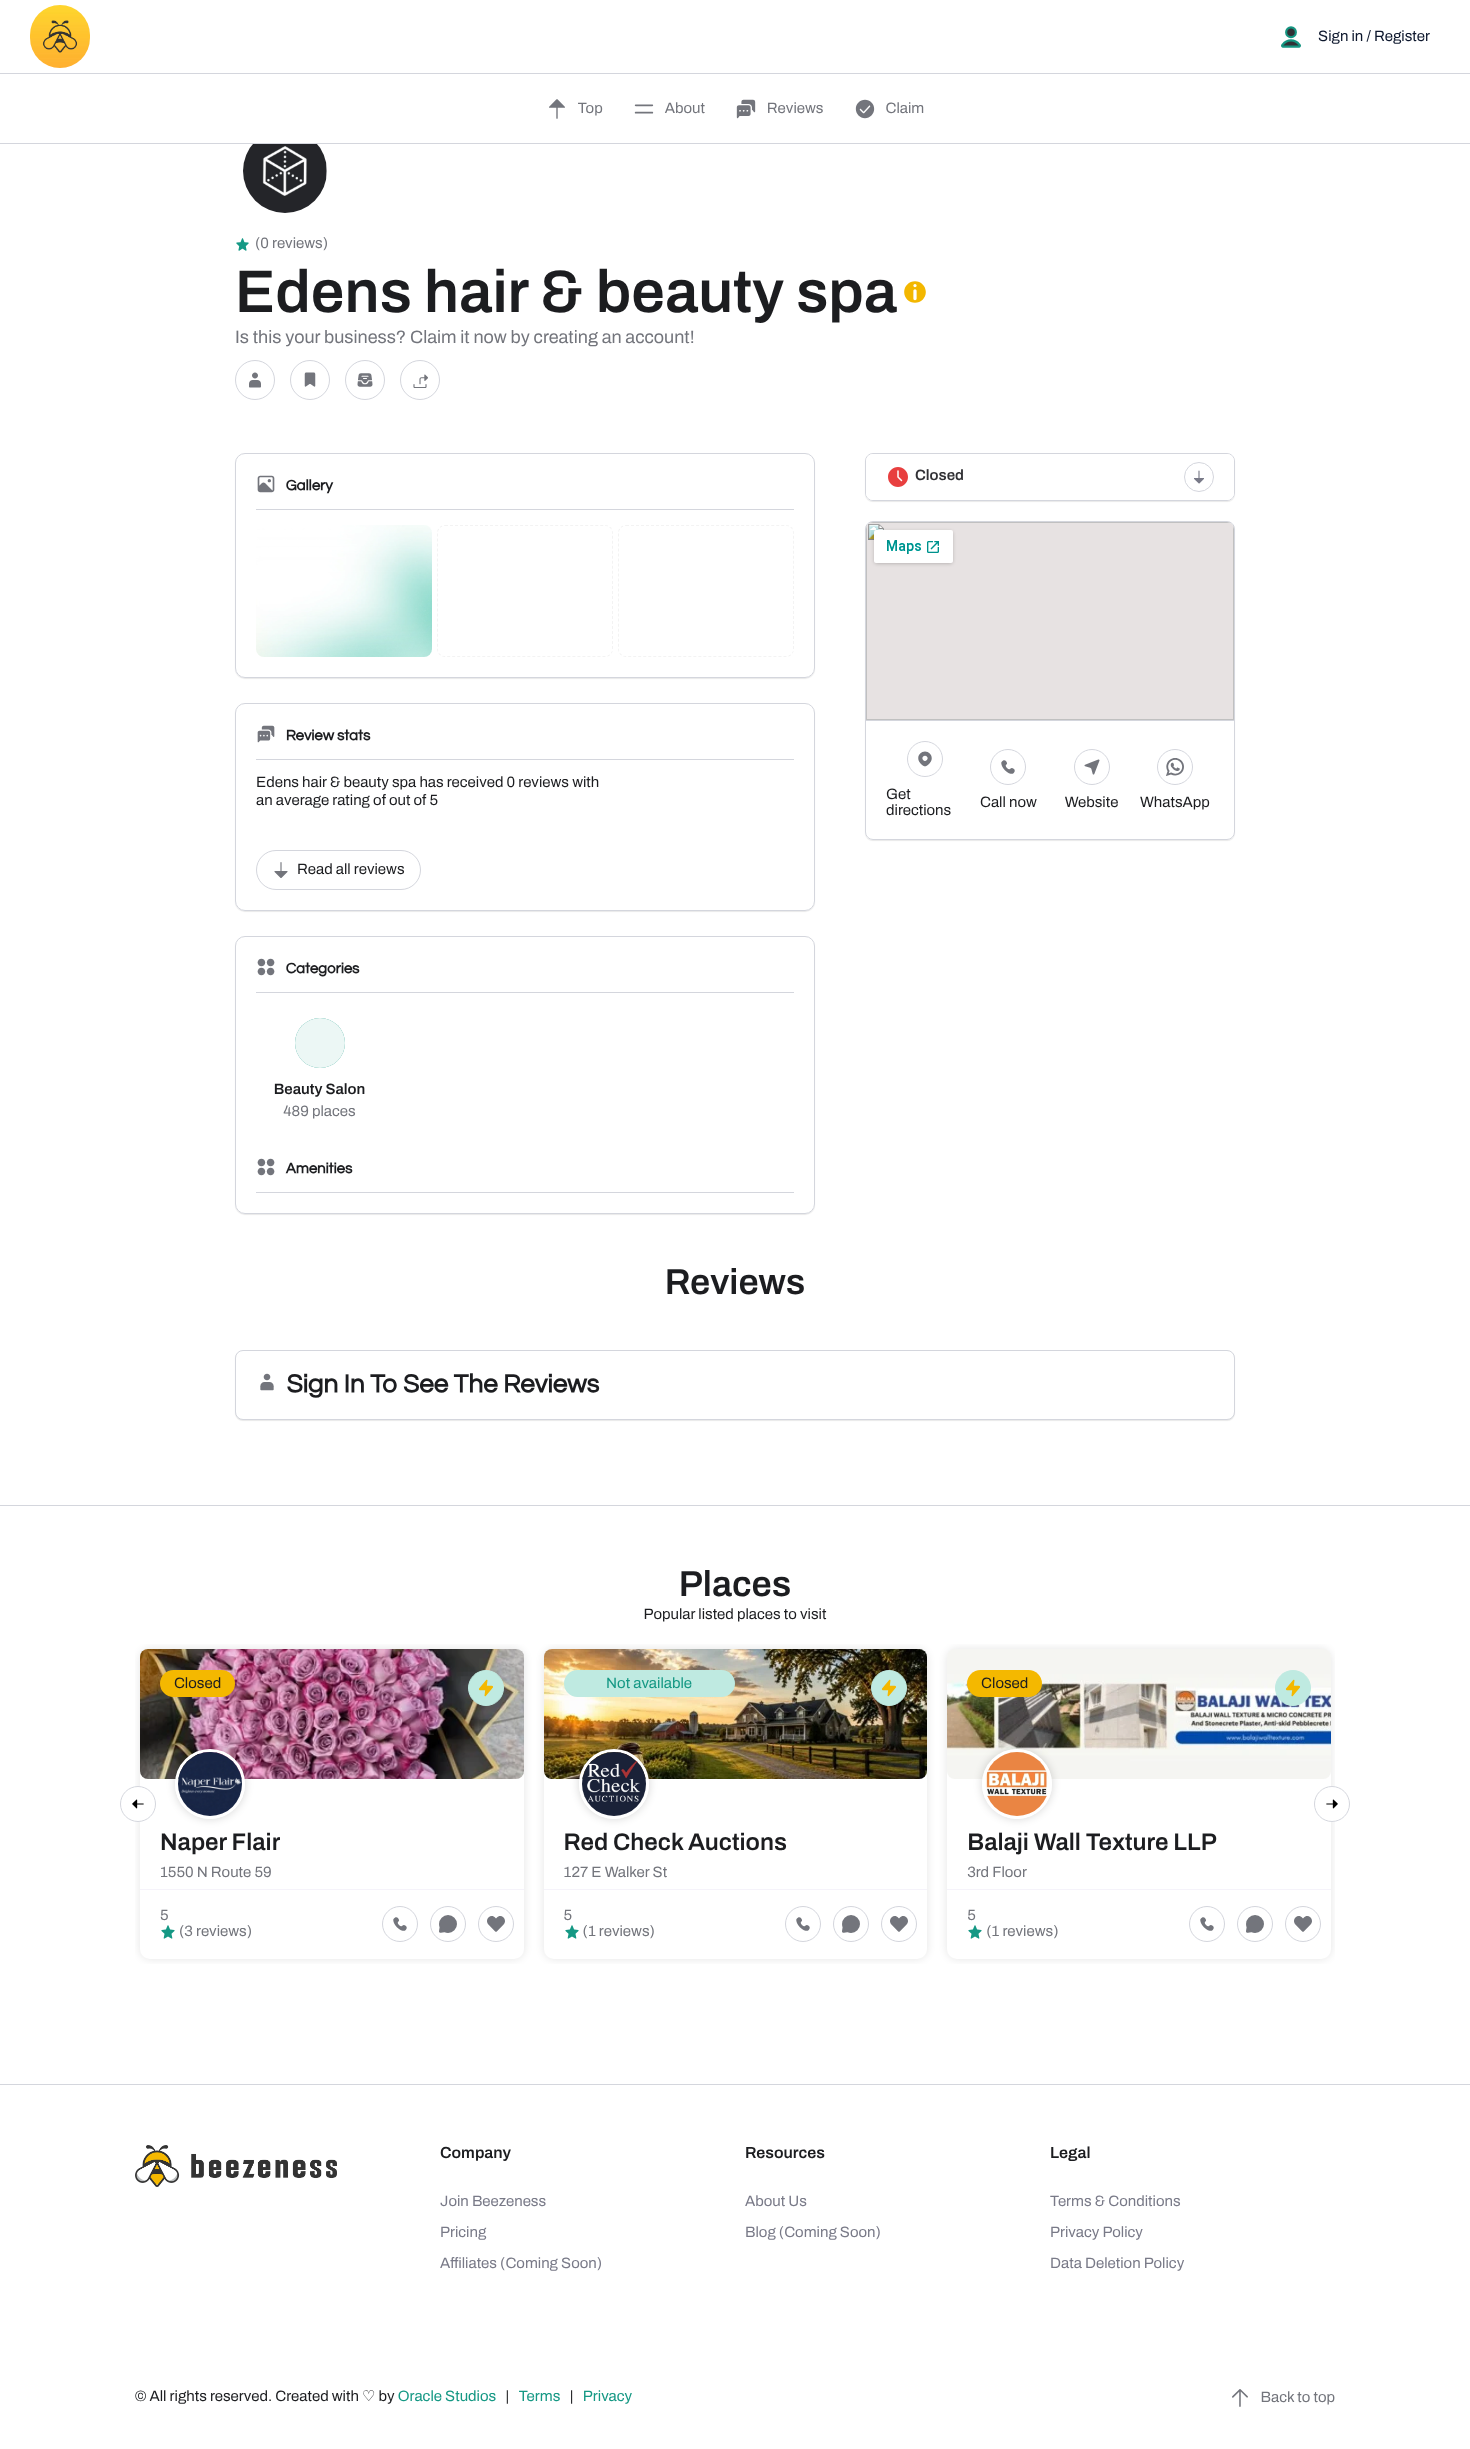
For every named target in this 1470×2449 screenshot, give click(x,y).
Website (1092, 803)
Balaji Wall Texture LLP (1092, 1843)
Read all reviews (351, 870)
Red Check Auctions (675, 1843)
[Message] (365, 380)
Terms (540, 2397)
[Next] (1332, 1804)
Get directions (918, 803)
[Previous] (138, 1804)
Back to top (1298, 2398)
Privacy (609, 2397)
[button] (255, 380)
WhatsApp (1175, 803)
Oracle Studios (449, 2397)
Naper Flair (220, 1843)
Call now (1008, 803)
